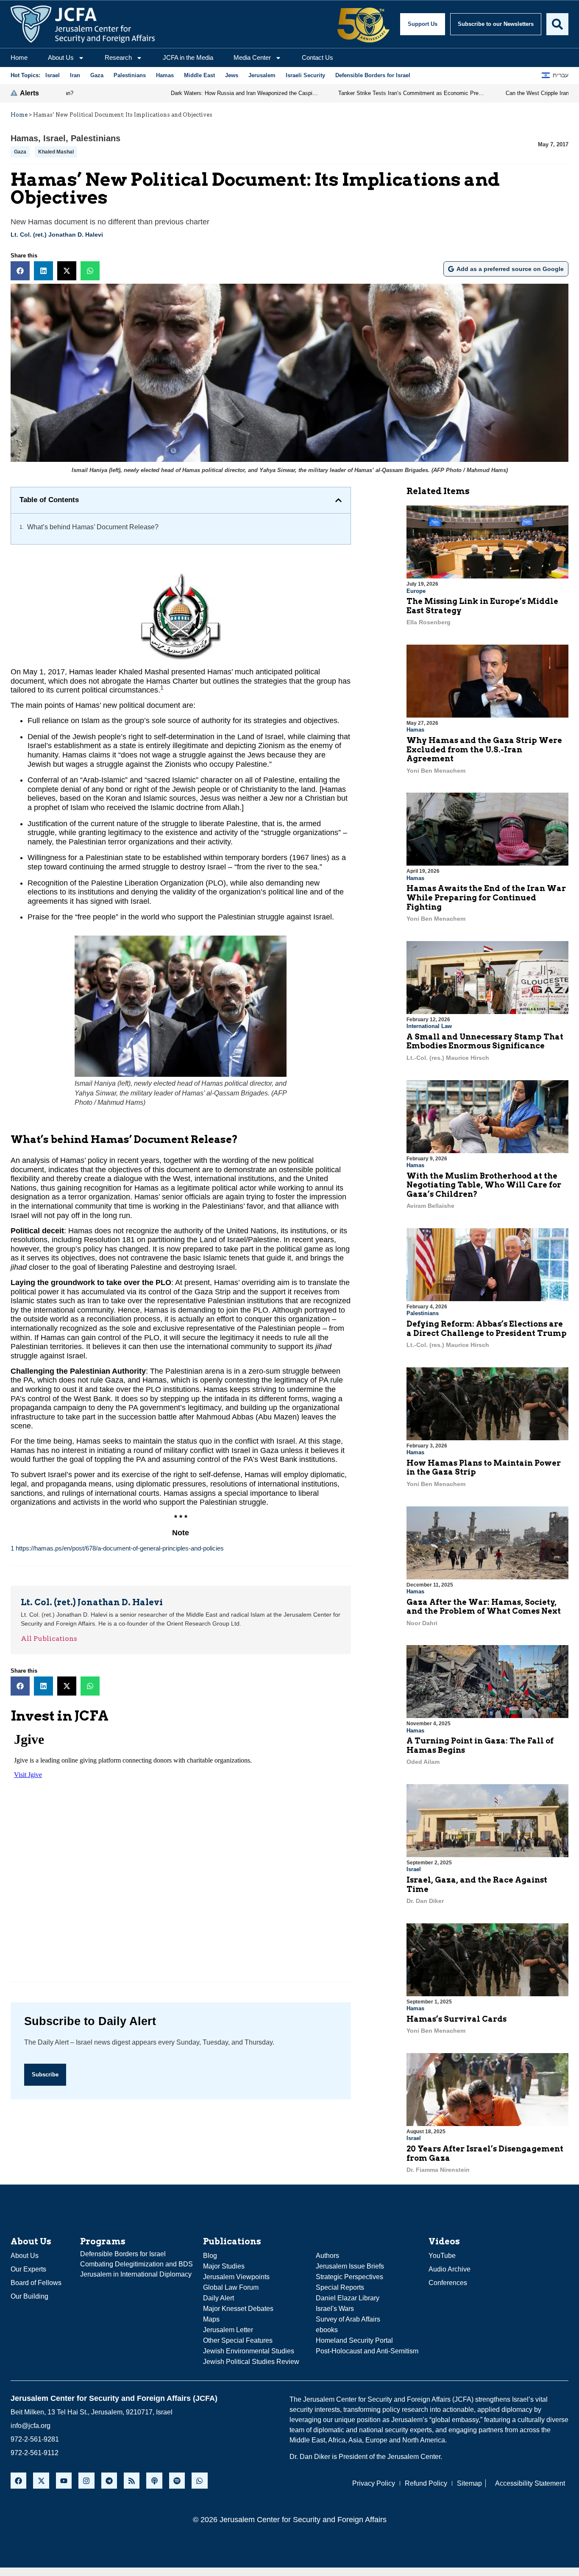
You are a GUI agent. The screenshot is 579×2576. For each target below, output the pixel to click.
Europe (416, 591)
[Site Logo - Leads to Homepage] (83, 24)
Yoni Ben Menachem (436, 771)
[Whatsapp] (199, 2480)
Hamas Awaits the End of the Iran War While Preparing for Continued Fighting (486, 897)
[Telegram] (109, 2480)
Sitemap (469, 2483)
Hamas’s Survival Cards (457, 2019)
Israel (54, 138)
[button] (20, 271)
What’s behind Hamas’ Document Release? (93, 527)
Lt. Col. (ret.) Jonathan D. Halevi (57, 235)
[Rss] (132, 2480)
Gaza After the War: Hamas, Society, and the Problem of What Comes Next (484, 1607)
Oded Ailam (423, 1762)
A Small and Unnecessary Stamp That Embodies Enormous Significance (485, 1041)
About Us (61, 57)
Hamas (24, 138)
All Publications (49, 1639)
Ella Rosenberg (429, 622)
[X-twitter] (41, 2480)
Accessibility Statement (530, 2483)
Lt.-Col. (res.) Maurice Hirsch (448, 1058)
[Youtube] (64, 2480)
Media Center (252, 57)
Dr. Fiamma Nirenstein (438, 2170)
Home (19, 57)
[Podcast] (154, 2480)
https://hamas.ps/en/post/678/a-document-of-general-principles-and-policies (120, 1548)
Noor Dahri (422, 1623)
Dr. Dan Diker (425, 1901)
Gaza (20, 152)
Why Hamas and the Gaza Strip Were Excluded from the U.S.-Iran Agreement (484, 749)
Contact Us (317, 57)
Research (118, 57)
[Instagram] (86, 2480)
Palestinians (96, 138)
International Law (429, 1026)
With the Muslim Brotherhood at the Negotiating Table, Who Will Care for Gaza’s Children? (484, 1185)
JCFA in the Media (188, 57)
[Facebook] (18, 2480)
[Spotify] (177, 2480)
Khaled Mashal (56, 152)
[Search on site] (557, 24)
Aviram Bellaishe (430, 1206)
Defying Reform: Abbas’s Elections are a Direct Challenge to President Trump (487, 1329)
